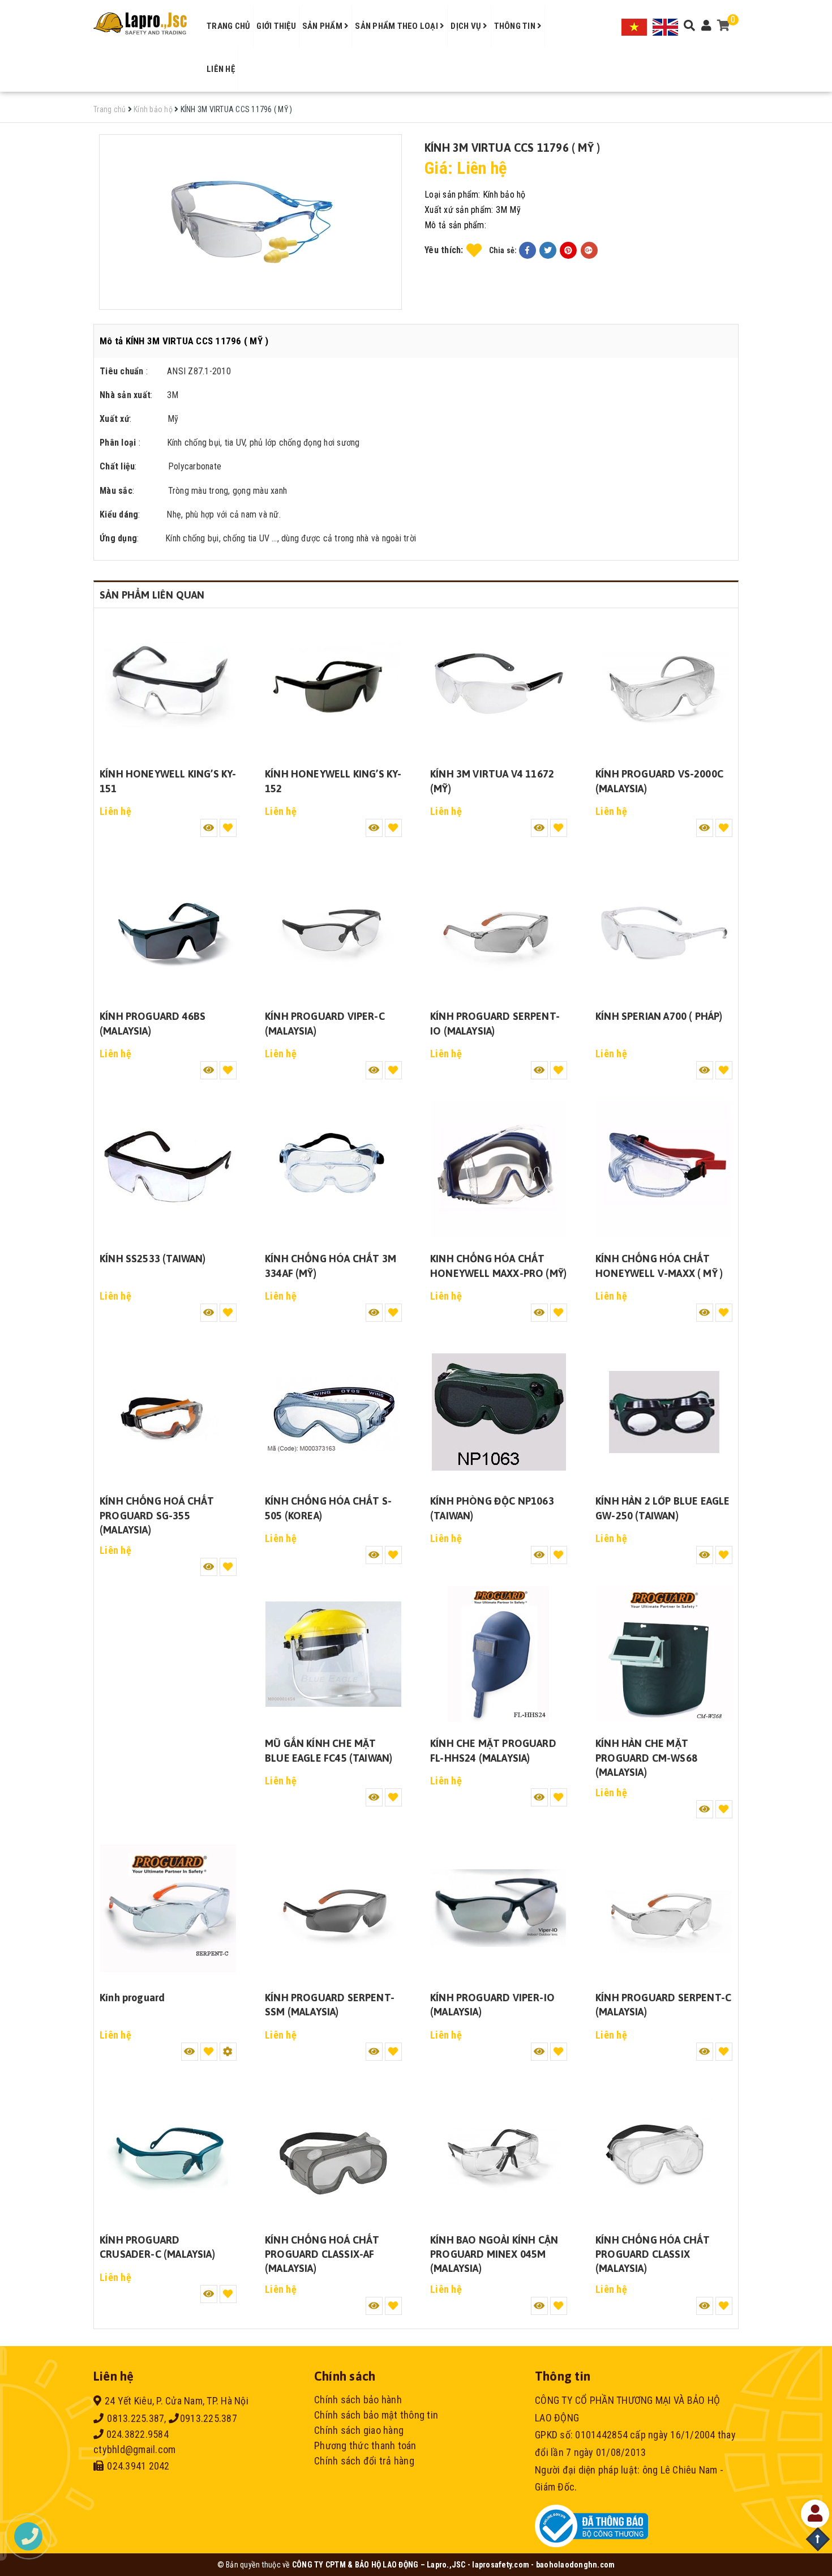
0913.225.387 (209, 2418)
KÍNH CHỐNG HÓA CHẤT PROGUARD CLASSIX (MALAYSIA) (653, 2254)
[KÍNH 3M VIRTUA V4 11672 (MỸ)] (499, 685)
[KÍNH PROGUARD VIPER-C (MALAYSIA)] (333, 927)
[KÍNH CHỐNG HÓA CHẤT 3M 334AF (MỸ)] (333, 1169)
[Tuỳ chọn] (228, 2052)
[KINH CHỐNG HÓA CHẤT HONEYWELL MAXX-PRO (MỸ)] (499, 1169)
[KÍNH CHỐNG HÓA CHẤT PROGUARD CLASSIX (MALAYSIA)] (664, 2151)
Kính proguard (132, 1998)
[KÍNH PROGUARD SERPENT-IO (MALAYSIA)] (499, 927)
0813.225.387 (134, 2418)
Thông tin (516, 26)
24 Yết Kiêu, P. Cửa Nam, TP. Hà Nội (177, 2401)
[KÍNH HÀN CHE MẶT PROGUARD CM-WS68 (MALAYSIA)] (664, 1654)
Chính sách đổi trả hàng (364, 2461)
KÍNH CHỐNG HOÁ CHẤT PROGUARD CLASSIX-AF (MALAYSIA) (322, 2254)
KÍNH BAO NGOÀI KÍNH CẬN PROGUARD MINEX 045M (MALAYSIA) (494, 2254)
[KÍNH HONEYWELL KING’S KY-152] (333, 685)
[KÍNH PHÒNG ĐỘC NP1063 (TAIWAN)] (499, 1412)
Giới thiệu (276, 26)
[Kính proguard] (168, 1908)
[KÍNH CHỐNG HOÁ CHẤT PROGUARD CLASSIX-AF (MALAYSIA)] (333, 2151)
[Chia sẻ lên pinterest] (568, 250)
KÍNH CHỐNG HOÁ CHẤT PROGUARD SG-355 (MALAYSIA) (157, 1515)
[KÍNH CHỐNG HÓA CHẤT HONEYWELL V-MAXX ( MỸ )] (664, 1169)
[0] (724, 26)
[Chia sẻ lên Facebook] (527, 250)
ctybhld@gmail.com (134, 2449)
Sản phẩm (323, 26)
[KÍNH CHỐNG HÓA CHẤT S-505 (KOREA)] (333, 1412)
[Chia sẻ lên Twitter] (548, 250)
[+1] (589, 250)
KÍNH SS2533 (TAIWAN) (153, 1259)
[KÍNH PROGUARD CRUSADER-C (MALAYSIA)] (168, 2151)
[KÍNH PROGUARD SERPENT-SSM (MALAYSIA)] (333, 1908)
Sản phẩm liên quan (152, 595)
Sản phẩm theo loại (397, 26)
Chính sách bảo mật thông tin (376, 2415)
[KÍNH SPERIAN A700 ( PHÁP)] (664, 927)
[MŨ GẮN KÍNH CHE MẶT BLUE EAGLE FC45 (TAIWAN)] (333, 1654)
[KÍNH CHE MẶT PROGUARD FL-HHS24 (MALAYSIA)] (499, 1654)
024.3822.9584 (136, 2434)
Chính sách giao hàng (359, 2430)
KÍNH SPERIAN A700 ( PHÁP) (659, 1016)
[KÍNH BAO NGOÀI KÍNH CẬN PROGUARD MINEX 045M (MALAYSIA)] (499, 2151)
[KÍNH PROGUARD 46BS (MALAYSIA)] (168, 927)
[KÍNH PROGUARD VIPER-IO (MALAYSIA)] (499, 1908)
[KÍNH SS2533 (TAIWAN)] (168, 1169)
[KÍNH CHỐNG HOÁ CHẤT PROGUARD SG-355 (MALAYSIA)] (168, 1412)
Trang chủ (228, 26)
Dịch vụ (467, 26)
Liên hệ (221, 69)
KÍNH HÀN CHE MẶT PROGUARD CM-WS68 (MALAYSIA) (646, 1757)
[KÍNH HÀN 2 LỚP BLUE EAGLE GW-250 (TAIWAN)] (664, 1412)
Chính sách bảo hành (358, 2400)
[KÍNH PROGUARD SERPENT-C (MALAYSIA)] (664, 1908)
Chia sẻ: (503, 250)
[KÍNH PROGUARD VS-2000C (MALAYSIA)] (664, 685)
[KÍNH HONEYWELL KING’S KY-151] (168, 685)
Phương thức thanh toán (365, 2445)
